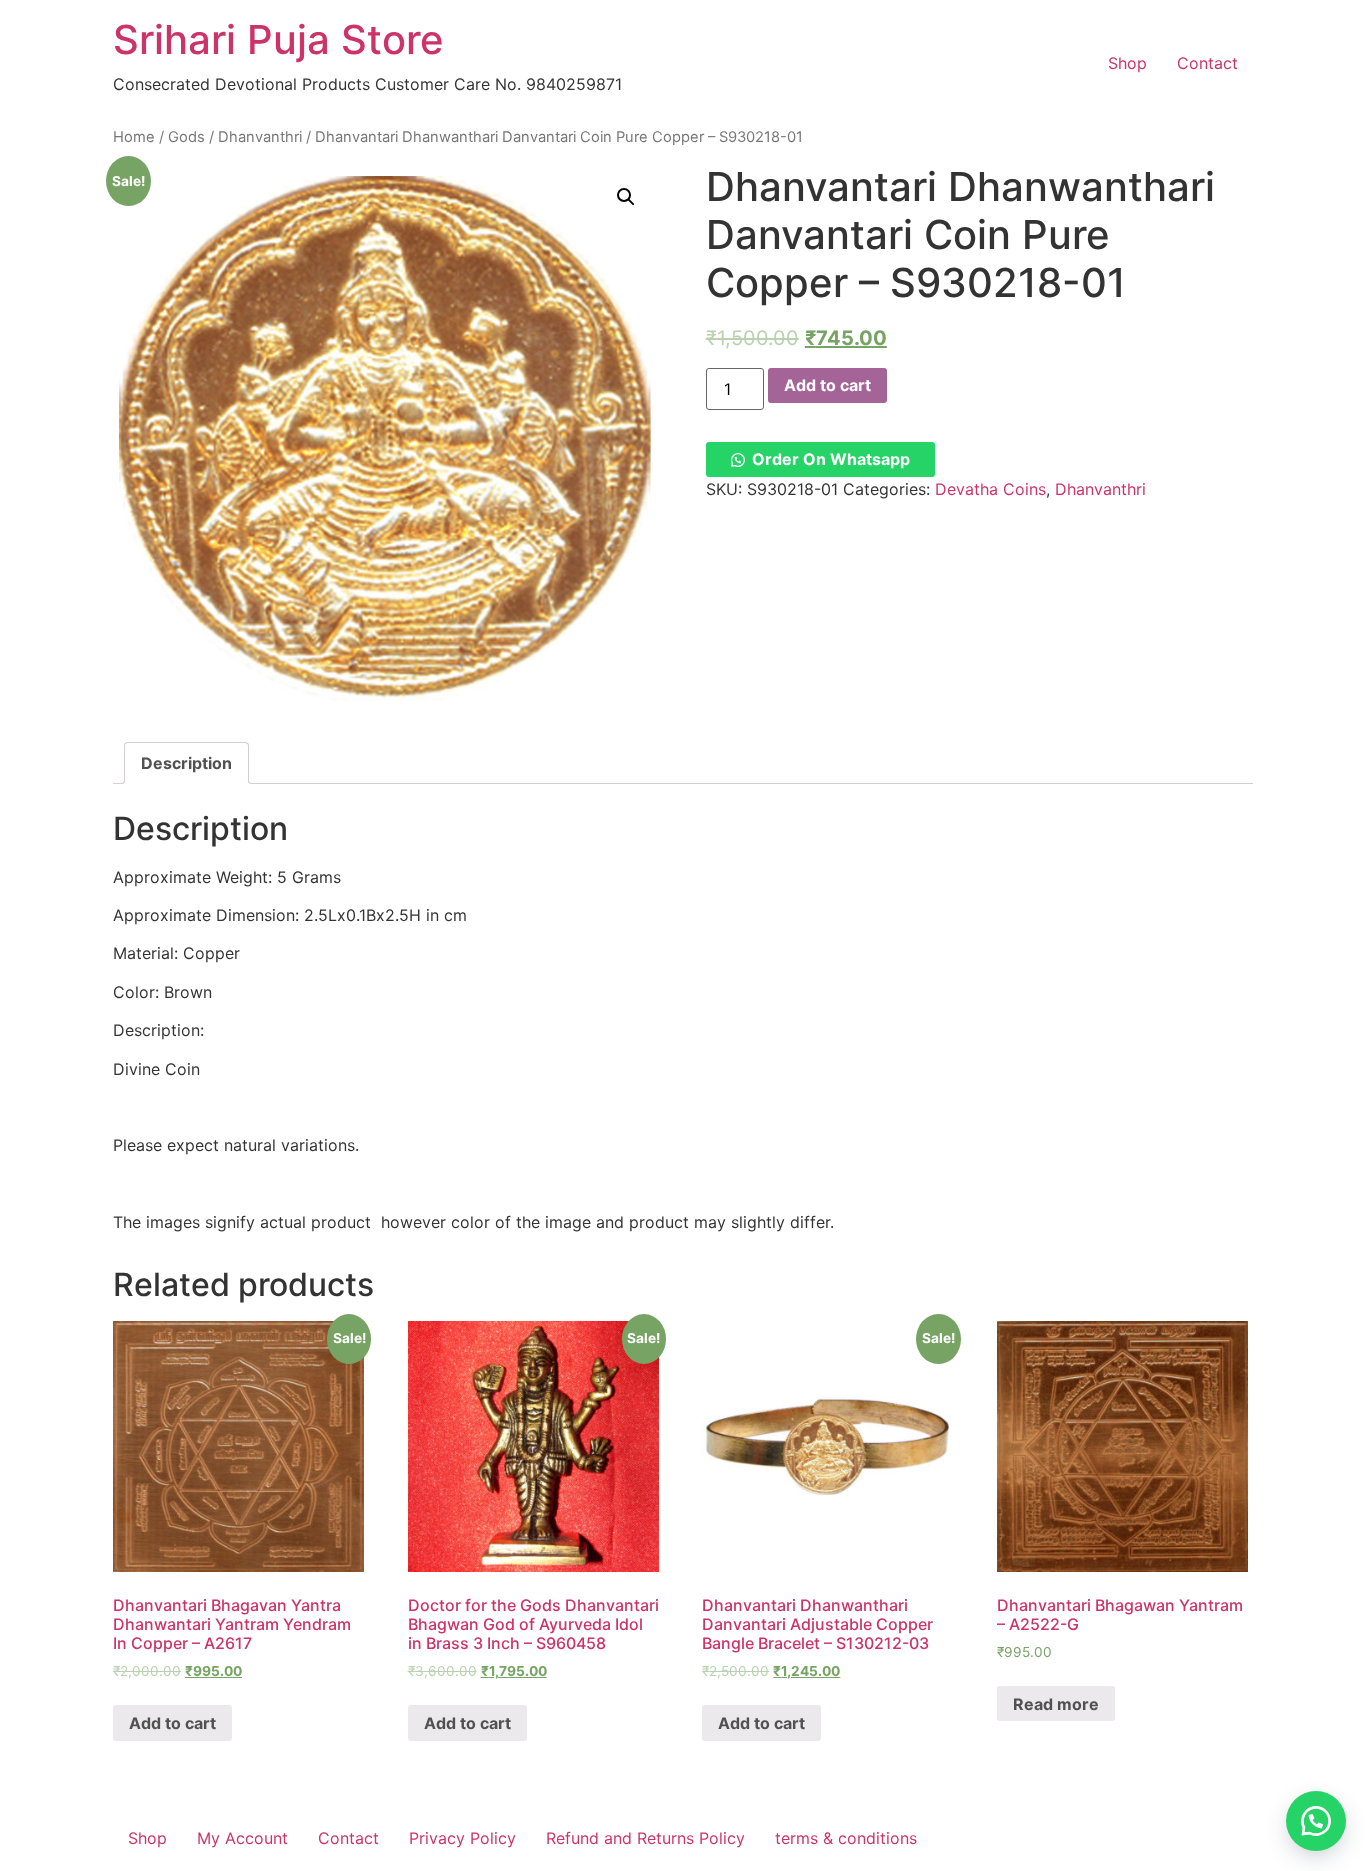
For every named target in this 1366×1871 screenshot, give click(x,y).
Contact (1207, 63)
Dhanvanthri (260, 137)
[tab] (186, 763)
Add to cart (827, 385)
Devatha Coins (990, 489)
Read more (1056, 1704)
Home (134, 137)
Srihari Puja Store (278, 39)
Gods (186, 137)
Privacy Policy (462, 1838)
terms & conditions (846, 1838)
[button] (820, 459)
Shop (1127, 63)
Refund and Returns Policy (645, 1838)
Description (186, 763)
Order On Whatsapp (831, 459)
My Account (242, 1838)
